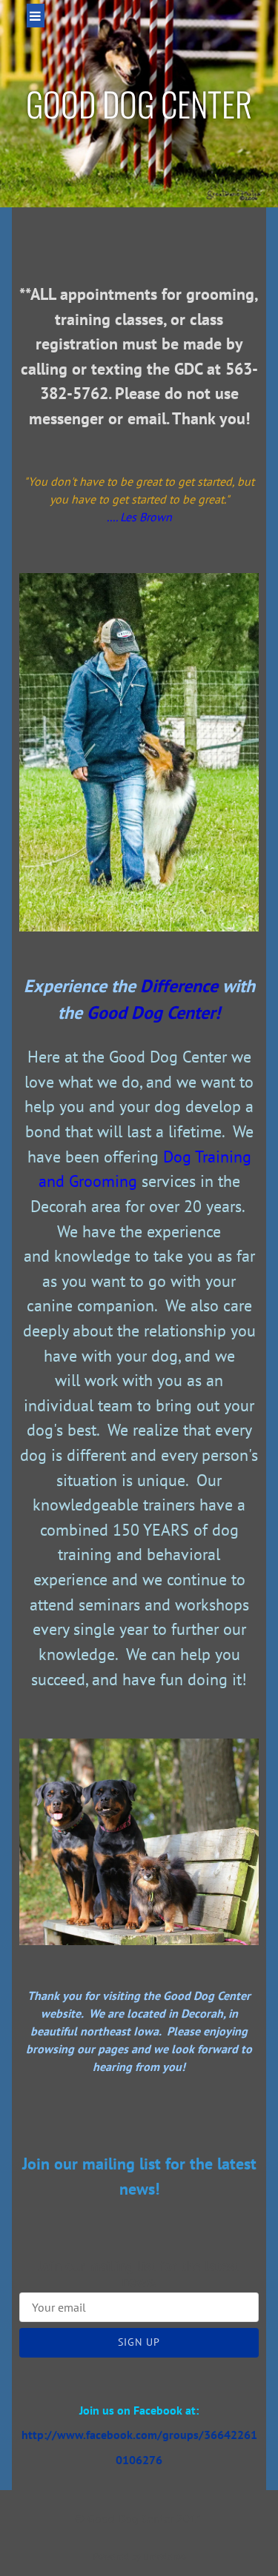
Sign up (139, 2342)
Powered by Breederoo (139, 2556)
